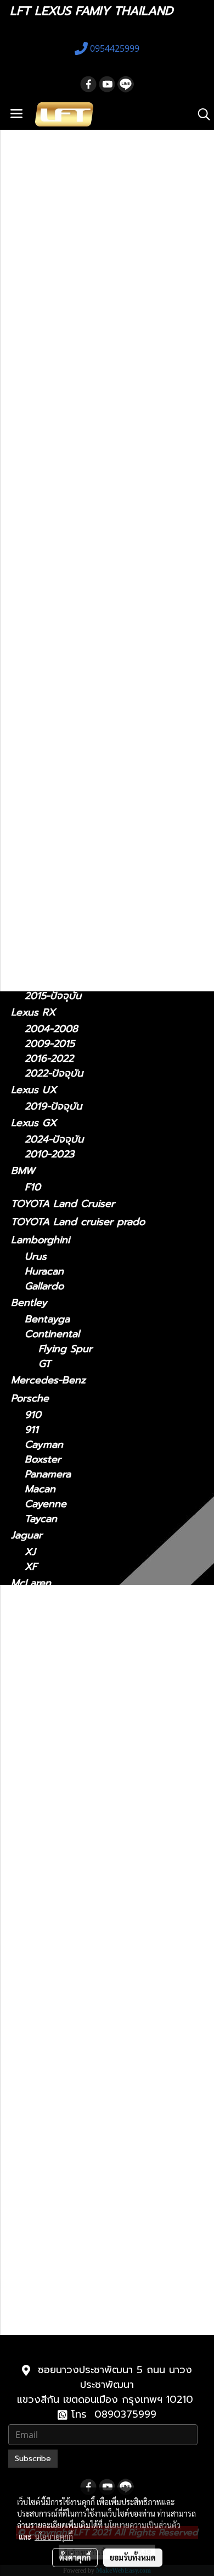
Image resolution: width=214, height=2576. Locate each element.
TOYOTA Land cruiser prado (78, 1222)
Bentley (29, 1303)
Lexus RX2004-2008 (87, 2156)
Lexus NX (33, 803)
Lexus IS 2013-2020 (85, 1888)
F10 (33, 1187)
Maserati (31, 1631)
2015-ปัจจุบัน (53, 996)
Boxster (43, 1460)
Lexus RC (33, 979)
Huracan (44, 1272)
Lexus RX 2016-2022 (87, 2185)
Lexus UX (34, 1090)
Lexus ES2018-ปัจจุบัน (88, 1770)
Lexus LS (32, 931)
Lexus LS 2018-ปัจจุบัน (90, 2007)
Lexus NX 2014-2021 (86, 2081)
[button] (200, 114)
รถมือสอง (32, 1708)
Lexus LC (33, 898)
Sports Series (56, 1615)
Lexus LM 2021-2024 (87, 1918)
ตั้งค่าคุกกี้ (75, 2557)
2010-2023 (49, 1154)
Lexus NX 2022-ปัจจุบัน (92, 2096)
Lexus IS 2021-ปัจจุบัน (88, 1859)
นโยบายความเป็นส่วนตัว (142, 2525)
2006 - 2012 (54, 691)
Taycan (41, 1519)
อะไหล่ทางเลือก (42, 593)
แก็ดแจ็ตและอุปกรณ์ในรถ (64, 575)
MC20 (38, 1648)
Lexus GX (34, 1123)
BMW (23, 1171)
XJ (30, 1552)
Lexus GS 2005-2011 (86, 1814)
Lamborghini (40, 1240)
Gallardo (44, 1286)
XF (31, 1567)
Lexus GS (33, 755)
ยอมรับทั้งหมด (133, 2557)
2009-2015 (50, 1044)
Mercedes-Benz (48, 1380)
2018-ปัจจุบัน (53, 915)
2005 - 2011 (52, 787)
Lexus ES (32, 707)
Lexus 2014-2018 (78, 1785)
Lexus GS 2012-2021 (86, 1829)
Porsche (30, 1398)
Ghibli (38, 1692)
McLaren (31, 1583)
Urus (36, 1257)
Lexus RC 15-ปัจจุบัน (85, 2126)
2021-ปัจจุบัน (53, 661)
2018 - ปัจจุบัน (57, 724)
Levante (43, 1662)
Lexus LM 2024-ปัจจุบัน (92, 1933)
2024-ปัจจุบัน (54, 867)
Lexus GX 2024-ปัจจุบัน (92, 2260)
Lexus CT (33, 611)
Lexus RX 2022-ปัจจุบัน (92, 2200)
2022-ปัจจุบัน (54, 834)
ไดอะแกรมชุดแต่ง (47, 539)
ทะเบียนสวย (35, 503)
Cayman (44, 1445)
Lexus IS (30, 644)
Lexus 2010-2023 (79, 2274)
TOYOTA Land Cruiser (63, 1204)
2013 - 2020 (53, 676)
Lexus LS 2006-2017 (86, 1992)
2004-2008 (51, 1029)
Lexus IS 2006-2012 (85, 1874)
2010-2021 (49, 2322)
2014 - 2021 (52, 820)
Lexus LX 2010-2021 (86, 2037)
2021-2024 (49, 882)
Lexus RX (33, 1012)
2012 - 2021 (52, 772)
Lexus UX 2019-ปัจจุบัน (92, 2230)
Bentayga (47, 1319)
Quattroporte (57, 1677)
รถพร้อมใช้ (33, 484)
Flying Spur (65, 1349)
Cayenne (46, 1504)
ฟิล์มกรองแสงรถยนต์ (57, 557)
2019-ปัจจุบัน (53, 1107)
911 (32, 1430)
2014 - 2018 (52, 739)
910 (33, 1415)
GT (45, 1364)
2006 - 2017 (54, 963)
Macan (40, 1489)
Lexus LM (33, 851)
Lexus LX (47, 2022)
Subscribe (33, 2459)
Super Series (55, 1600)
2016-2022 (49, 1059)
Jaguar (27, 1535)
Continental (52, 1334)
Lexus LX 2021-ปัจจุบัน (91, 2052)
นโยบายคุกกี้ (54, 2536)
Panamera (48, 1474)
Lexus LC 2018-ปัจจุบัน (91, 1963)
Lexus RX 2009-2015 (88, 2170)
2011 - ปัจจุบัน (56, 628)
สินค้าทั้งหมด (38, 521)
